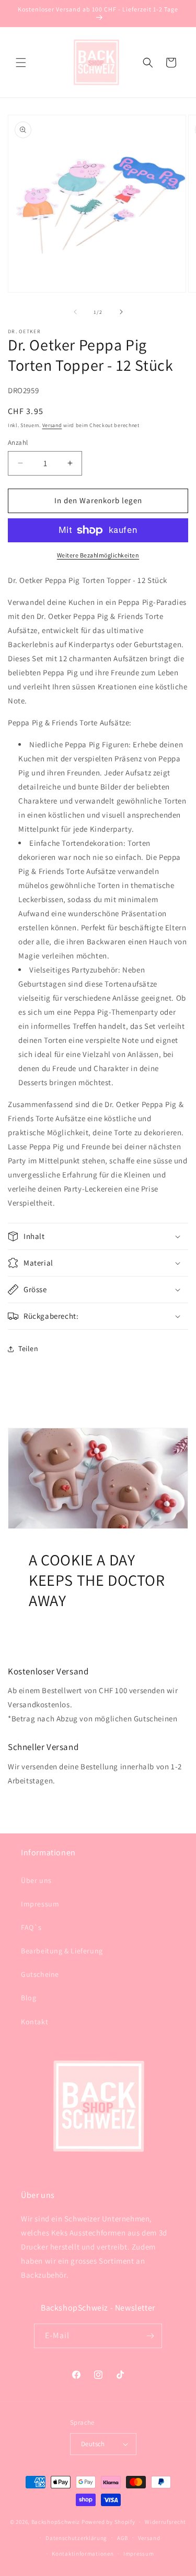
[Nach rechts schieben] (121, 312)
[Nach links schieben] (75, 312)
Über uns (36, 1880)
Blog (28, 1998)
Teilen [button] (28, 1348)
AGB (123, 2538)
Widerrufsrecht (165, 2522)
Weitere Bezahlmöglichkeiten (98, 555)
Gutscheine (40, 1974)
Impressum (40, 1904)
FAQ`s (31, 1927)
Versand (52, 425)
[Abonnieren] (150, 2336)
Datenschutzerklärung (76, 2538)
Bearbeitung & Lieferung (62, 1951)
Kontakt (34, 2022)
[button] (21, 63)
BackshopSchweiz (56, 2522)
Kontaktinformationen (83, 2554)
